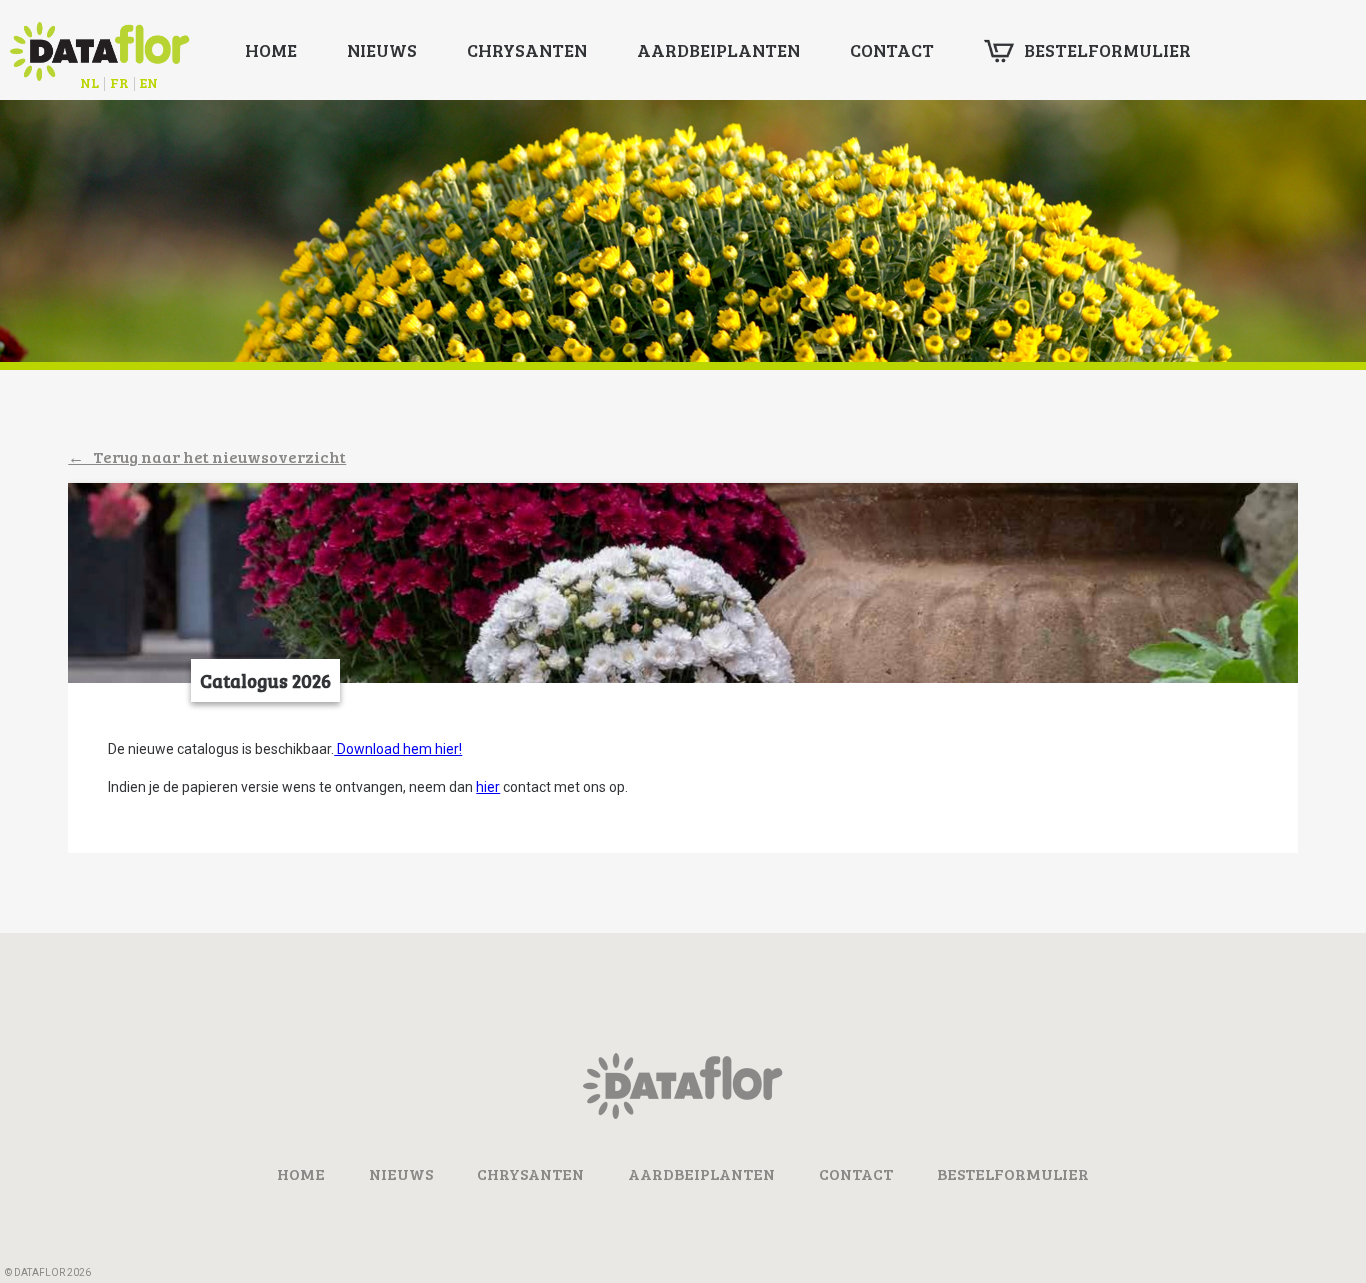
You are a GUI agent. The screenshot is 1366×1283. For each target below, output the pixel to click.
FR (119, 82)
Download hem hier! (398, 749)
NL (89, 82)
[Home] (683, 1113)
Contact (892, 50)
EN (149, 82)
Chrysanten (527, 50)
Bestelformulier (1107, 50)
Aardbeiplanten (718, 50)
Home (271, 50)
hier (488, 787)
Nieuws (382, 50)
